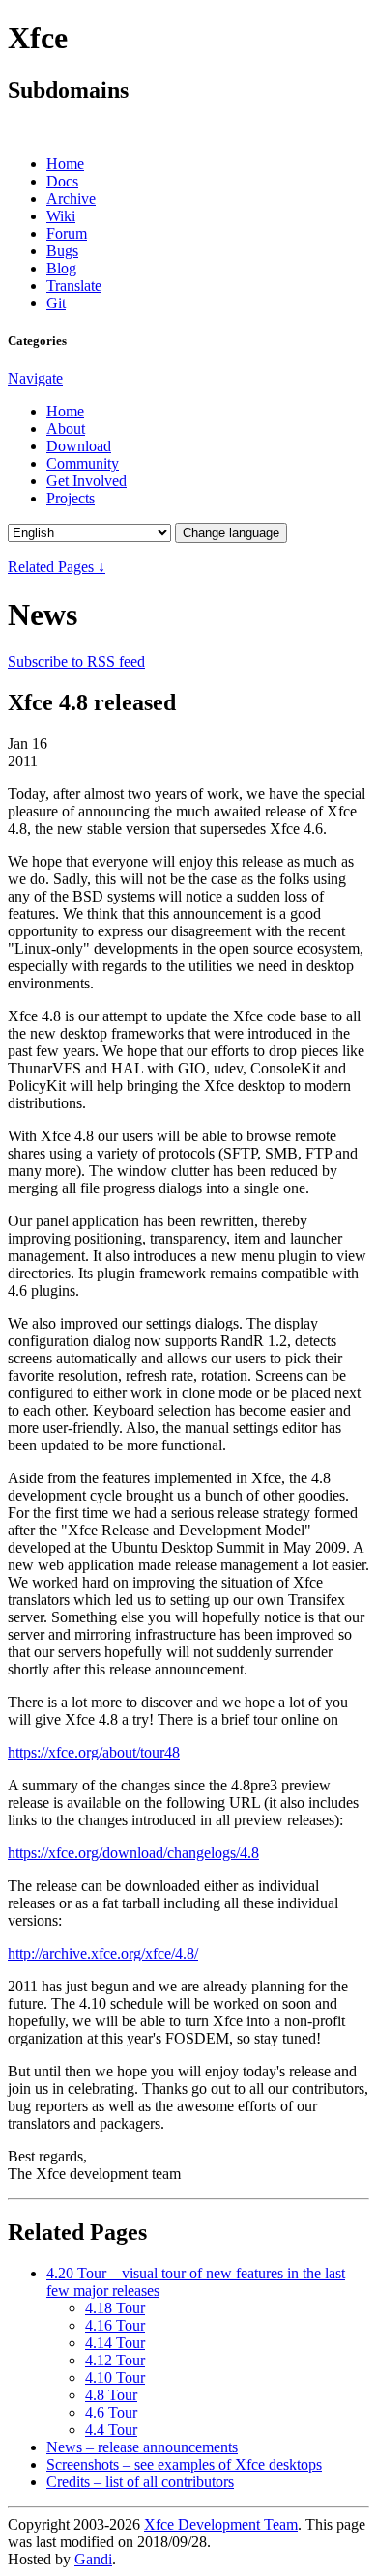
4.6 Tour (111, 2412)
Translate (74, 286)
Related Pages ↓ (57, 567)
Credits (140, 2482)
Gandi (93, 2559)
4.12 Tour (115, 2360)
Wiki (61, 216)
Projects (71, 498)
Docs (62, 181)
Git (56, 303)
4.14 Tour (115, 2343)
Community (83, 463)
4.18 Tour (115, 2308)
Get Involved (87, 481)
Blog (61, 268)
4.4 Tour (111, 2430)
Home (65, 164)
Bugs (62, 251)
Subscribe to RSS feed (76, 661)
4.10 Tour (115, 2377)
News (142, 2447)
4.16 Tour (115, 2325)
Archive (71, 199)
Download (79, 446)
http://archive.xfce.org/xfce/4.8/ (103, 1953)
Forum (67, 233)
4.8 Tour (111, 2395)
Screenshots (184, 2464)
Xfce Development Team (221, 2524)
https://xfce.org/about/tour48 (94, 1752)
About (66, 429)
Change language (231, 533)
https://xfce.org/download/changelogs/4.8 (133, 1853)
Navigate (35, 378)
